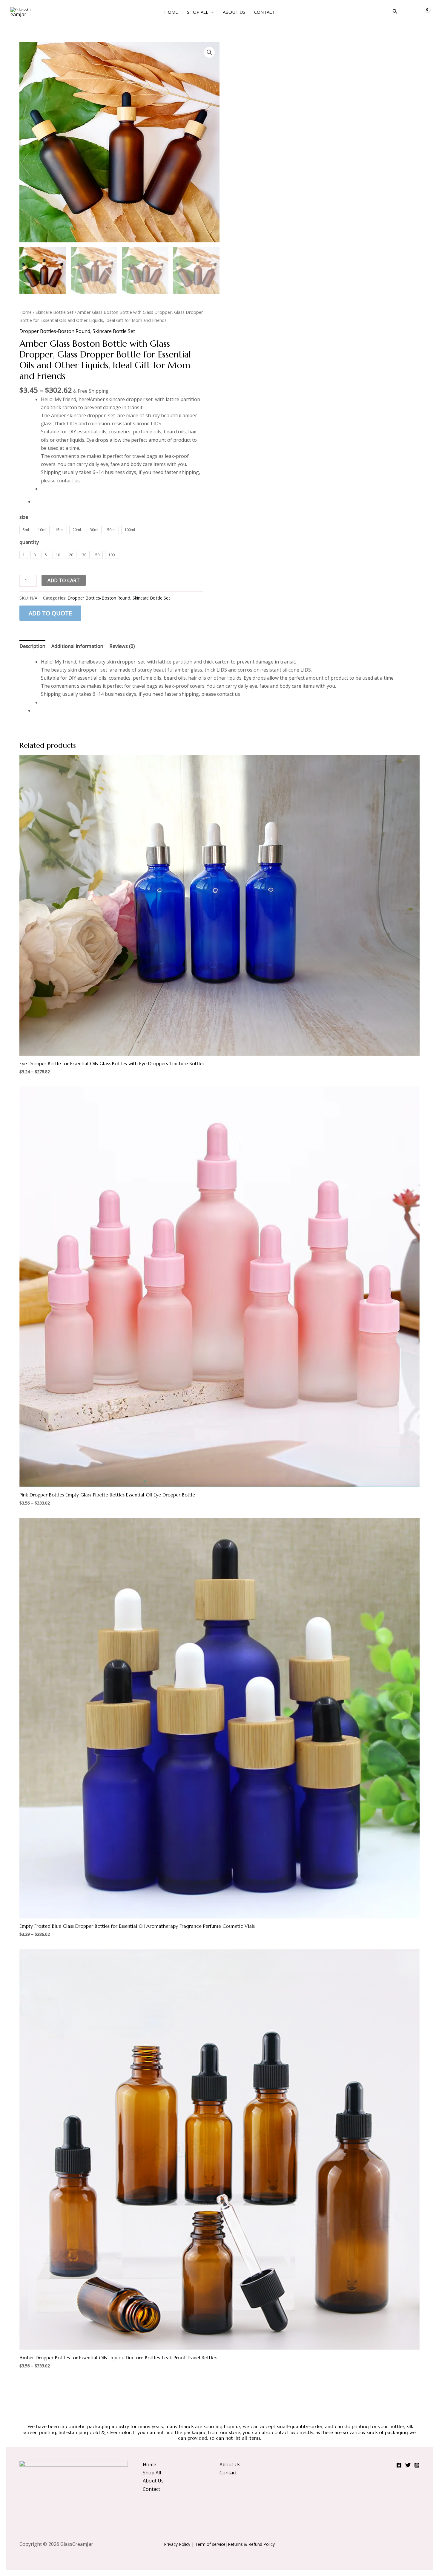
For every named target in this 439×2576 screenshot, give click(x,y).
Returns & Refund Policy (251, 2544)
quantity (29, 542)
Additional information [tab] (77, 646)
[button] (211, 12)
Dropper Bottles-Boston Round (55, 331)
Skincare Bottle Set (55, 312)
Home (171, 12)
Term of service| (211, 2544)
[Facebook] (399, 2465)
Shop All (198, 12)
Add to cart (64, 580)
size (24, 517)
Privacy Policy (177, 2544)
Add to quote (50, 613)
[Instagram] (417, 2465)
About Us (234, 12)
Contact (265, 12)
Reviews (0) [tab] (122, 646)
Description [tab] (32, 646)
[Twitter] (408, 2465)
